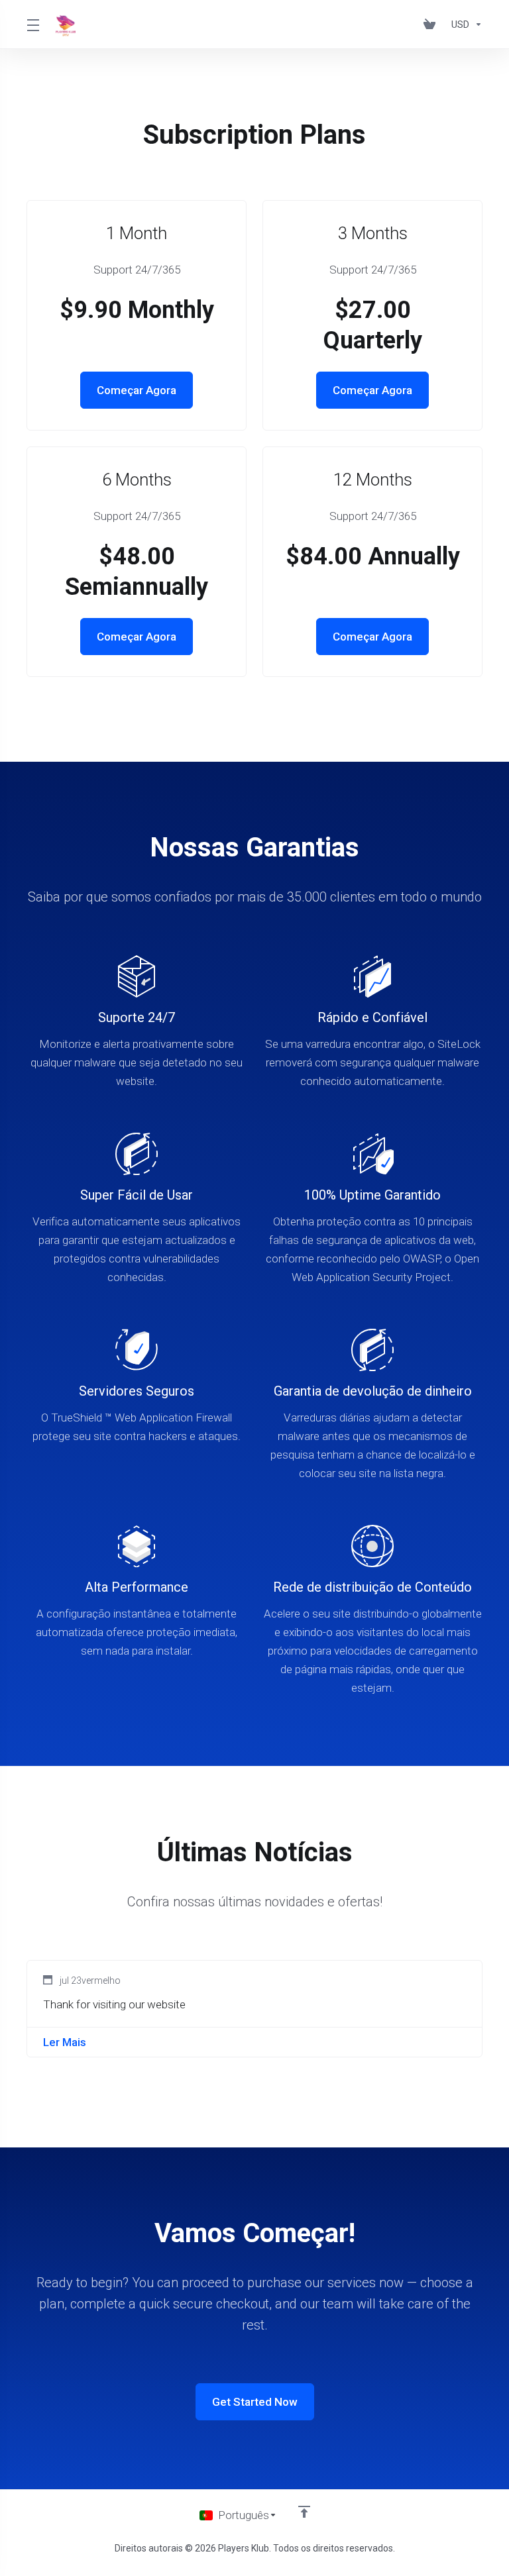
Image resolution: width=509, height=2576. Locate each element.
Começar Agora (137, 390)
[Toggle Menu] (33, 25)
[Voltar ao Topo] (304, 2512)
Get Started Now (255, 2402)
